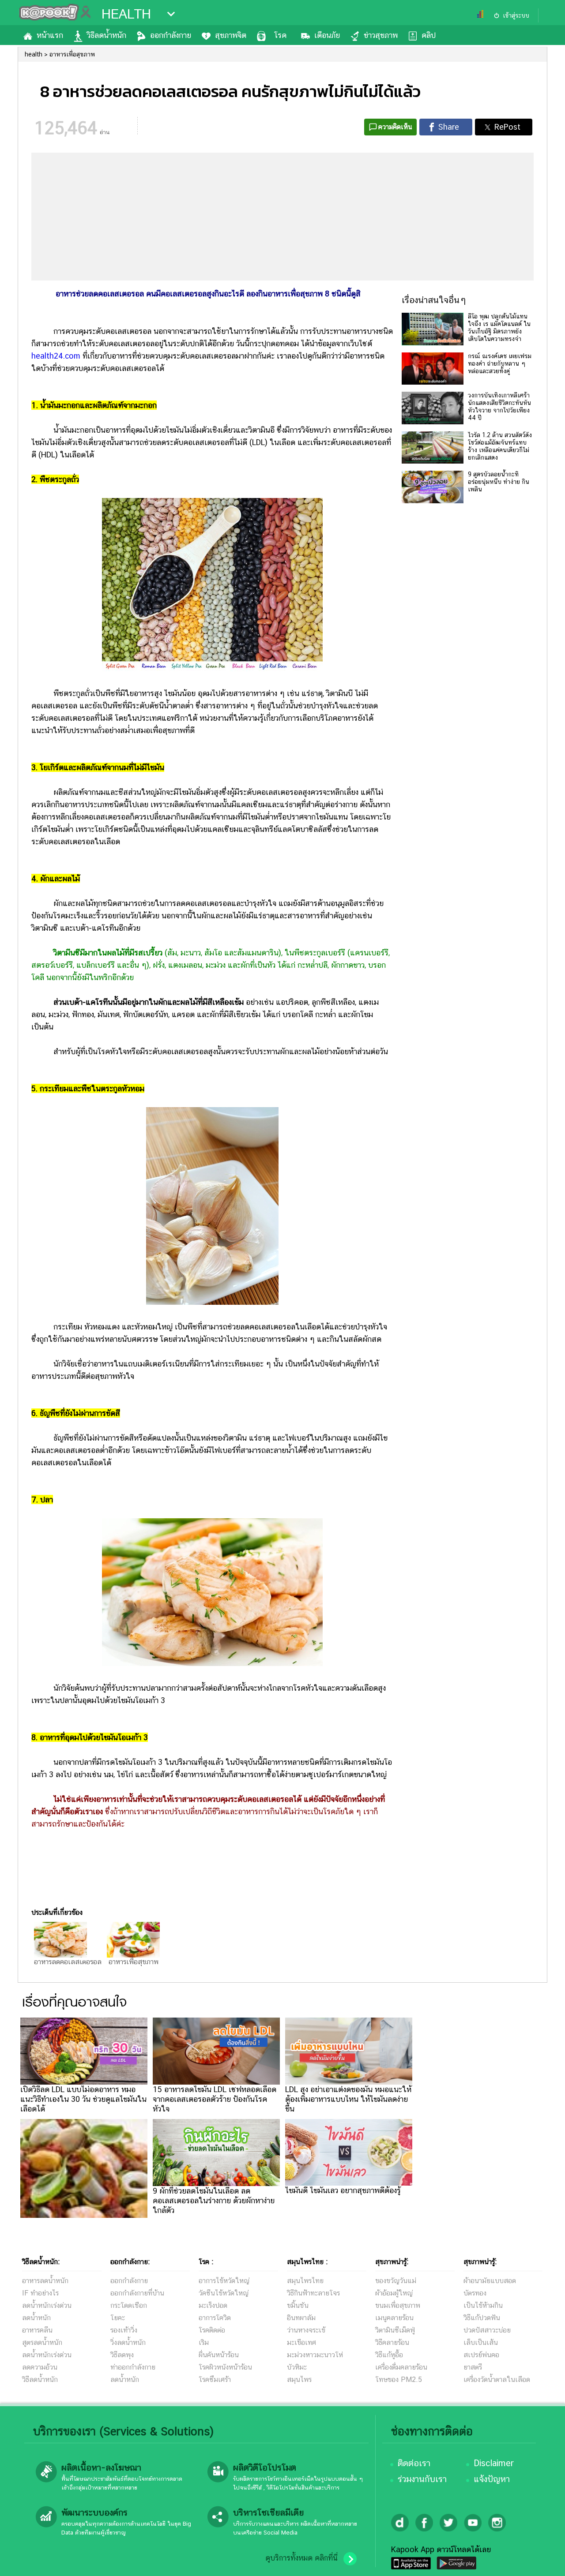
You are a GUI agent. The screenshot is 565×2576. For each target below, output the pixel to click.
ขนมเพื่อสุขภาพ (398, 2305)
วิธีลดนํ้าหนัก (40, 2379)
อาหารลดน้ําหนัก (45, 2281)
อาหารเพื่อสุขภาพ (134, 1962)
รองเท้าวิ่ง (124, 2330)
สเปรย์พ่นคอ (481, 2355)
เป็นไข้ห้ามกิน (483, 2305)
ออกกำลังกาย (171, 35)
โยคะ (118, 2318)
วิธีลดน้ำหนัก (107, 35)
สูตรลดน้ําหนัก (42, 2342)
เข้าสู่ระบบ (516, 15)
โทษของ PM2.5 (399, 2379)
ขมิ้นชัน (298, 2305)
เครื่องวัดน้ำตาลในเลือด (497, 2379)
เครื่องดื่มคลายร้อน (401, 2367)
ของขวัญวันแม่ (396, 2281)
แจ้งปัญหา (492, 2479)
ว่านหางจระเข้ (306, 2330)
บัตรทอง (475, 2293)
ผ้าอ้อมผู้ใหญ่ (394, 2293)
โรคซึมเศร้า (215, 2379)
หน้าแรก (50, 35)
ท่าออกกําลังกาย (133, 2367)
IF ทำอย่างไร (40, 2293)
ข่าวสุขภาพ (381, 35)
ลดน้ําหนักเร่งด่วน (47, 2305)
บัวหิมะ (297, 2367)
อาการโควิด (215, 2318)
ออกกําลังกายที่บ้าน (137, 2293)
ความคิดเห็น (395, 127)
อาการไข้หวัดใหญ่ (224, 2281)
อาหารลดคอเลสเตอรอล (68, 1962)
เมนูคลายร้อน (394, 2318)
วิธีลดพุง (122, 2355)
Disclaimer (494, 2463)
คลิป (429, 35)
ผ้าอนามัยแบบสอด (490, 2281)
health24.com (56, 356)
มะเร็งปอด (213, 2305)
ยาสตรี (473, 2367)
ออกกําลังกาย (129, 2281)
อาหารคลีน (37, 2330)
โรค (280, 35)
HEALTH (126, 14)
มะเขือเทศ (301, 2342)
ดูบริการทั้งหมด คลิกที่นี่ (301, 2558)
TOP (543, 2561)
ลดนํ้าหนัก (36, 2318)
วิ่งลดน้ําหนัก (128, 2342)
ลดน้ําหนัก (125, 2379)
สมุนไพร (299, 2379)
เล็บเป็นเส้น (481, 2342)
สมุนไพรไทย (305, 2281)
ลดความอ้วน (40, 2367)
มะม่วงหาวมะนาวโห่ (315, 2355)
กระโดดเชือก (129, 2305)
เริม (204, 2342)
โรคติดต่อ (212, 2330)
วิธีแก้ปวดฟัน (482, 2318)
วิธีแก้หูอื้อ (389, 2355)
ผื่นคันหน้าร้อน (219, 2355)
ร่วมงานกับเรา (422, 2479)
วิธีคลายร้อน (392, 2342)
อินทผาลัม (301, 2318)
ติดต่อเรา (414, 2463)
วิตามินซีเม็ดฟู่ (395, 2330)
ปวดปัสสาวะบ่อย (487, 2330)
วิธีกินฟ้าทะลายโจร (313, 2293)
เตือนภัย (327, 35)
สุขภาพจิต (231, 35)
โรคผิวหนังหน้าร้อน (225, 2367)
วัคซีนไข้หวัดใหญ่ (224, 2293)
